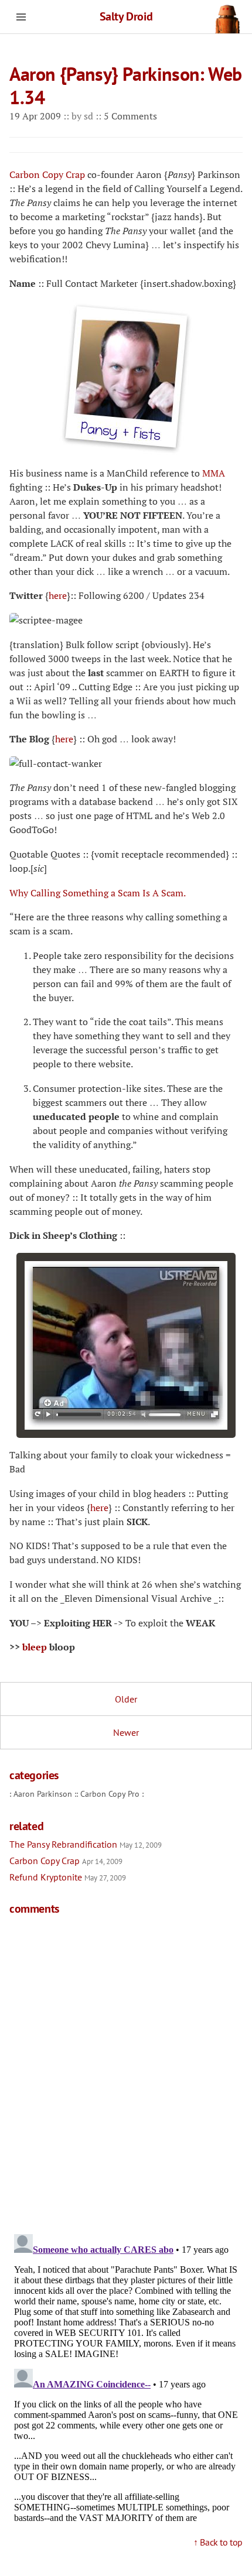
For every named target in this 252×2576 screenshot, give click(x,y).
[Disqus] (126, 2073)
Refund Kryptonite (68, 1877)
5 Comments (130, 116)
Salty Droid (126, 16)
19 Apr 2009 (36, 116)
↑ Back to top (218, 2542)
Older (126, 1699)
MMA (214, 473)
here (58, 595)
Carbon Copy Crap (47, 174)
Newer (126, 1732)
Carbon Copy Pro (110, 1794)
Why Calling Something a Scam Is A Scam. (98, 893)
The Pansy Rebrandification (86, 1844)
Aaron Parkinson (43, 1794)
